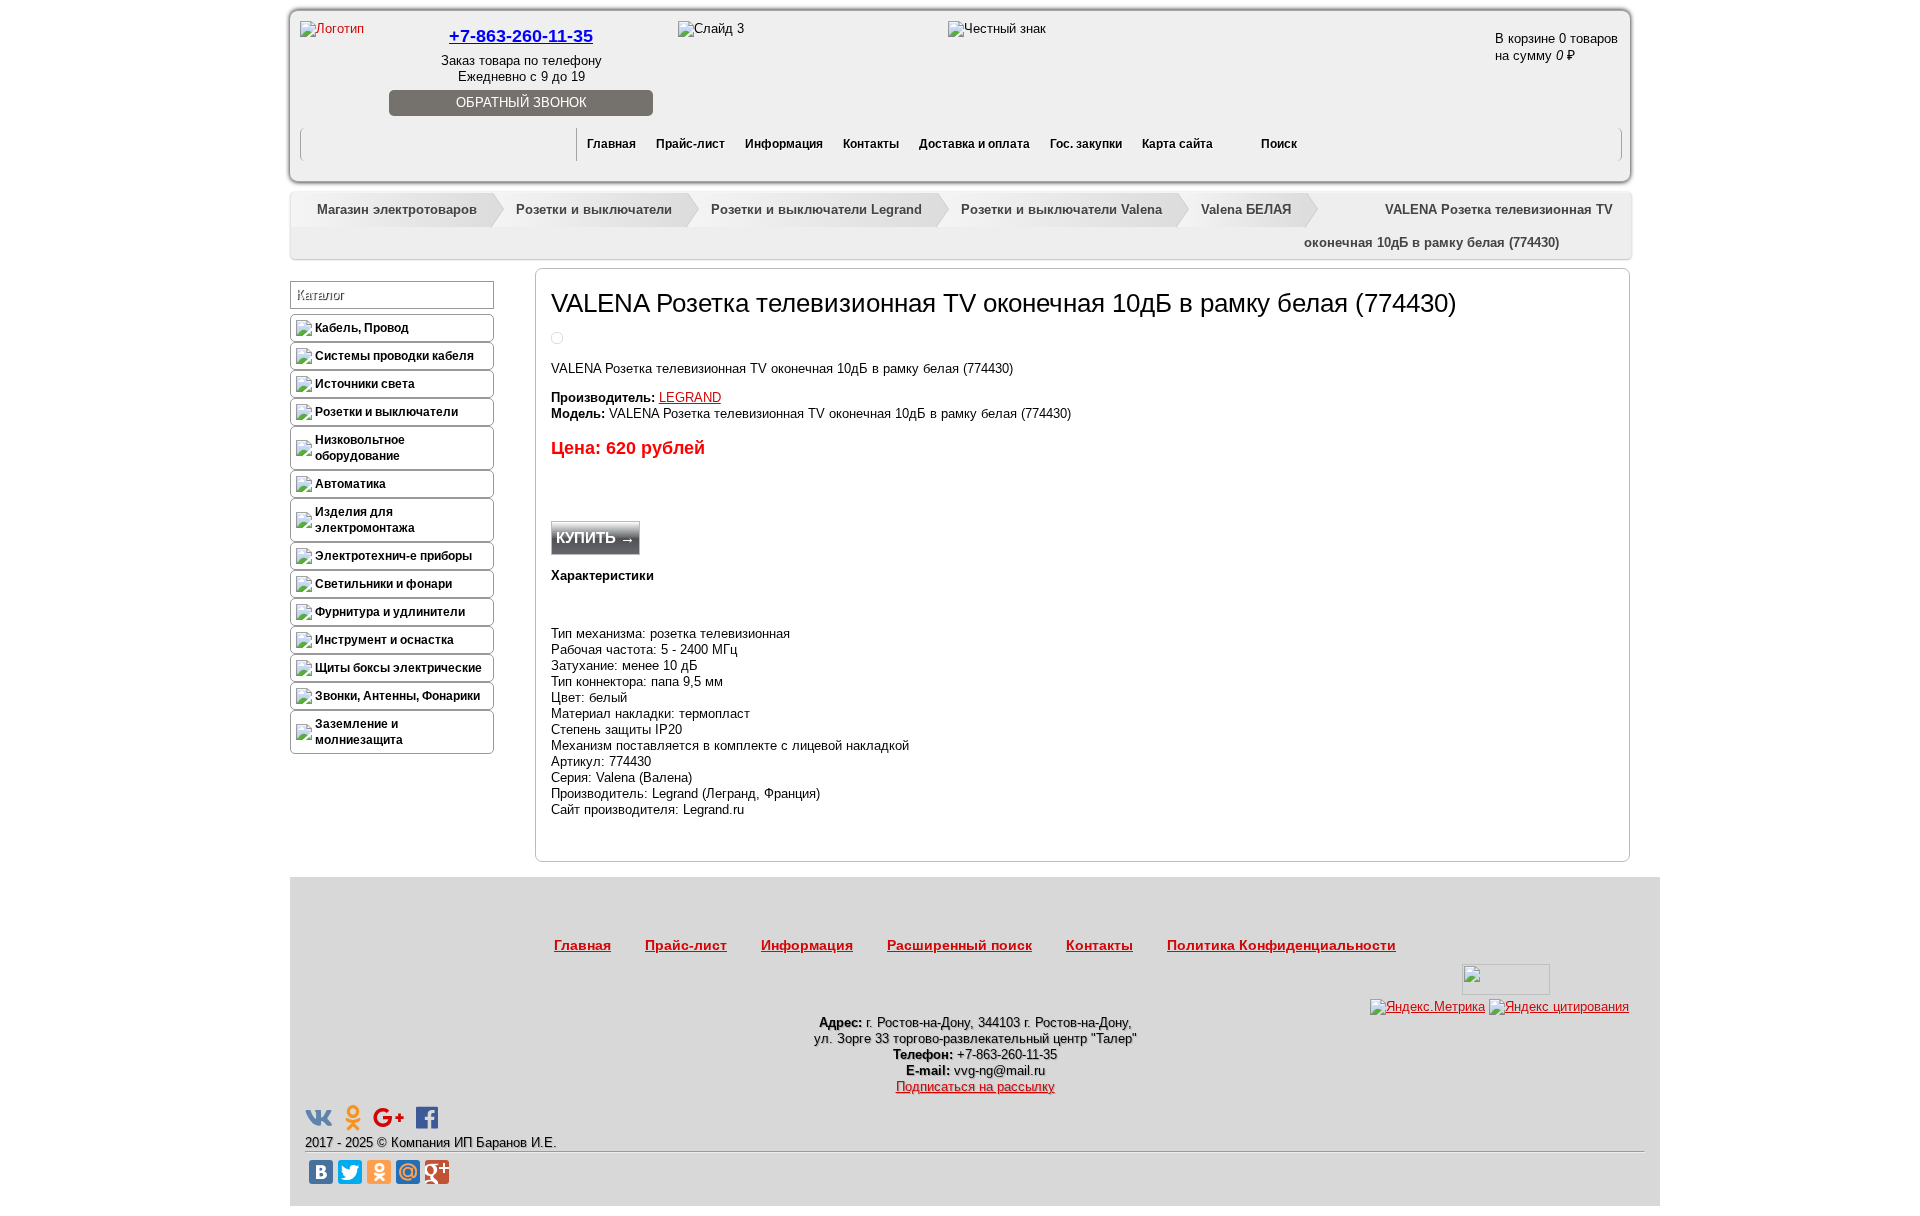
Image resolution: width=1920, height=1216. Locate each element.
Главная (611, 144)
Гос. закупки (1086, 144)
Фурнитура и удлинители (390, 612)
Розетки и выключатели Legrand (816, 209)
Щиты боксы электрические (398, 668)
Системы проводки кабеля (394, 356)
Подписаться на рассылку (975, 1086)
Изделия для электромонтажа (365, 520)
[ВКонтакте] (321, 1172)
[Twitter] (350, 1172)
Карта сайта (1177, 144)
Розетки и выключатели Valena (1061, 209)
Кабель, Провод (362, 328)
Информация (784, 144)
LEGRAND (690, 397)
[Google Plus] (437, 1172)
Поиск (1279, 144)
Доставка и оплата (974, 144)
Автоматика (350, 484)
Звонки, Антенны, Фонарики (397, 696)
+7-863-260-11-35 (521, 36)
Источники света (365, 384)
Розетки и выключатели (594, 209)
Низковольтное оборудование (360, 448)
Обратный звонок (521, 102)
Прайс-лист (690, 144)
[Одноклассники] (379, 1172)
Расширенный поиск (959, 945)
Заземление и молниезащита (359, 732)
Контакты (871, 144)
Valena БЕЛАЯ (1246, 209)
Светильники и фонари (383, 584)
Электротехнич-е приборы (393, 556)
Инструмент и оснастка (384, 640)
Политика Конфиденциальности (1281, 945)
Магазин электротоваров (397, 209)
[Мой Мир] (408, 1172)
